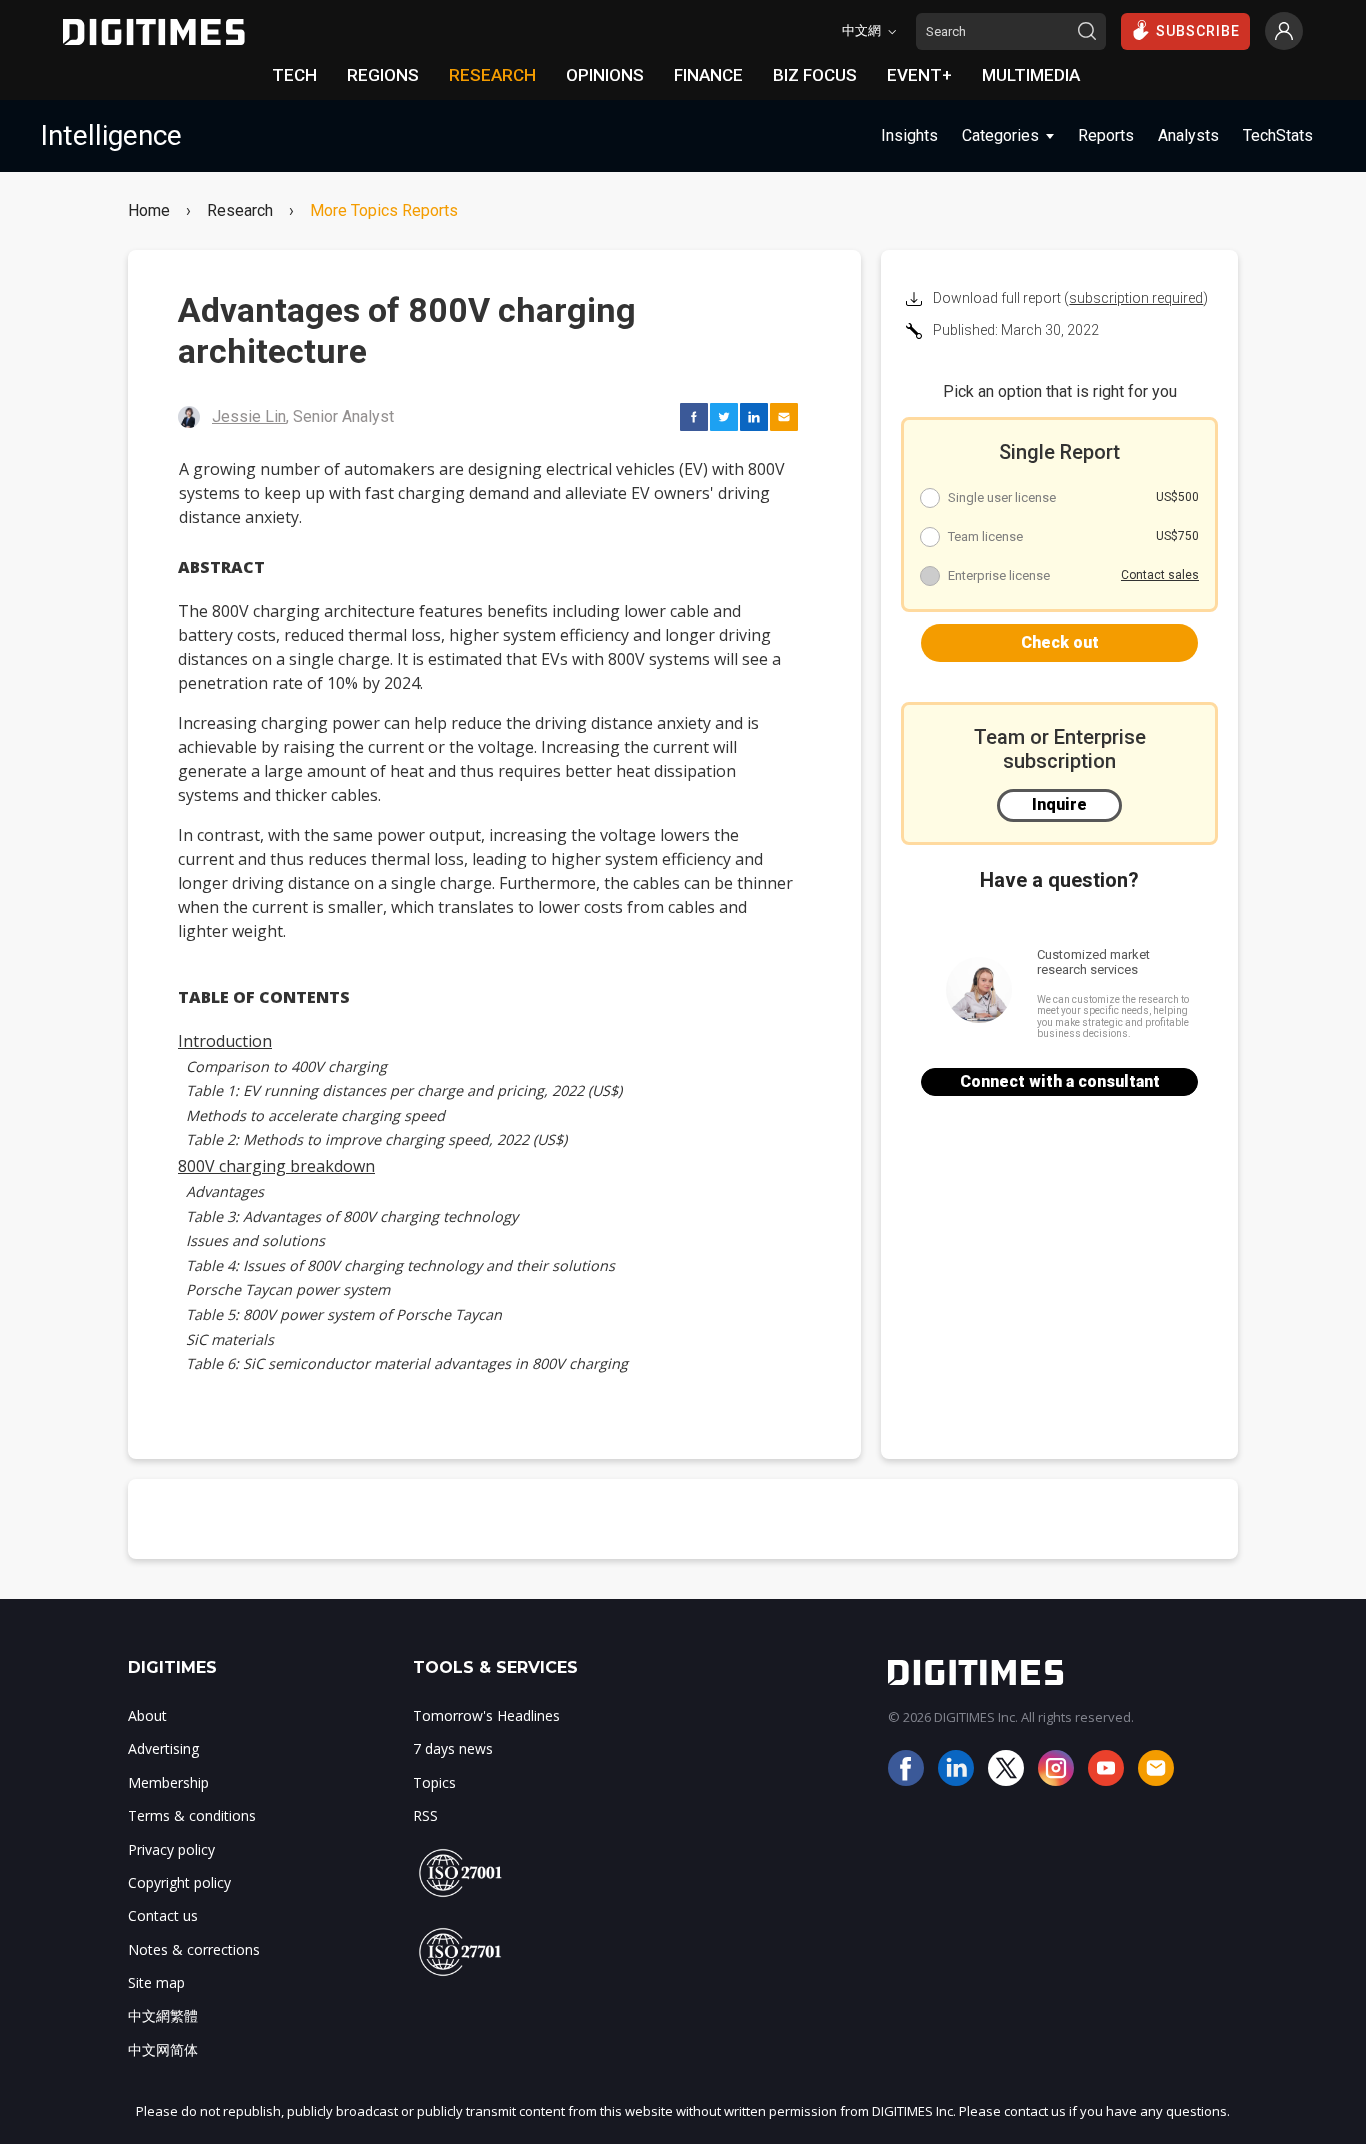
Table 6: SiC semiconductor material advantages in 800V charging (407, 1363)
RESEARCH (492, 75)
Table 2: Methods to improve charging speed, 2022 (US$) (376, 1139)
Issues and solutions (255, 1240)
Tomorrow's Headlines (486, 1715)
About (147, 1715)
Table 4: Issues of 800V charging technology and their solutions (400, 1265)
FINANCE (708, 75)
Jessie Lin (249, 416)
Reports (1106, 135)
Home (149, 211)
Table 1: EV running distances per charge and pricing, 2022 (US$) (404, 1090)
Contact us (163, 1915)
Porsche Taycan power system (288, 1289)
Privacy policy (171, 1849)
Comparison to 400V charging (286, 1066)
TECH (294, 75)
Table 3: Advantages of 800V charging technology (352, 1216)
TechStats (1278, 135)
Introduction (225, 1041)
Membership (168, 1782)
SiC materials (230, 1339)
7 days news (453, 1748)
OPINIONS (605, 75)
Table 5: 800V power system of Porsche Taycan (344, 1314)
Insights (909, 135)
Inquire (1059, 804)
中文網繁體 (163, 2015)
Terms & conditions (192, 1815)
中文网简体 (163, 2049)
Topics (434, 1782)
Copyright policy (179, 1882)
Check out (1060, 642)
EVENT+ (919, 75)
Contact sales (1160, 575)
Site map (156, 1982)
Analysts (1188, 135)
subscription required (1136, 298)
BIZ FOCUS (815, 75)
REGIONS (383, 75)
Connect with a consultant (1060, 1081)
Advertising (163, 1748)
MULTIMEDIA (1031, 75)
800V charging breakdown (276, 1166)
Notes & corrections (194, 1949)
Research (240, 211)
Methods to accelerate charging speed (315, 1115)
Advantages (225, 1191)
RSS (425, 1815)
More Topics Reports (384, 211)
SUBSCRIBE (1198, 31)
